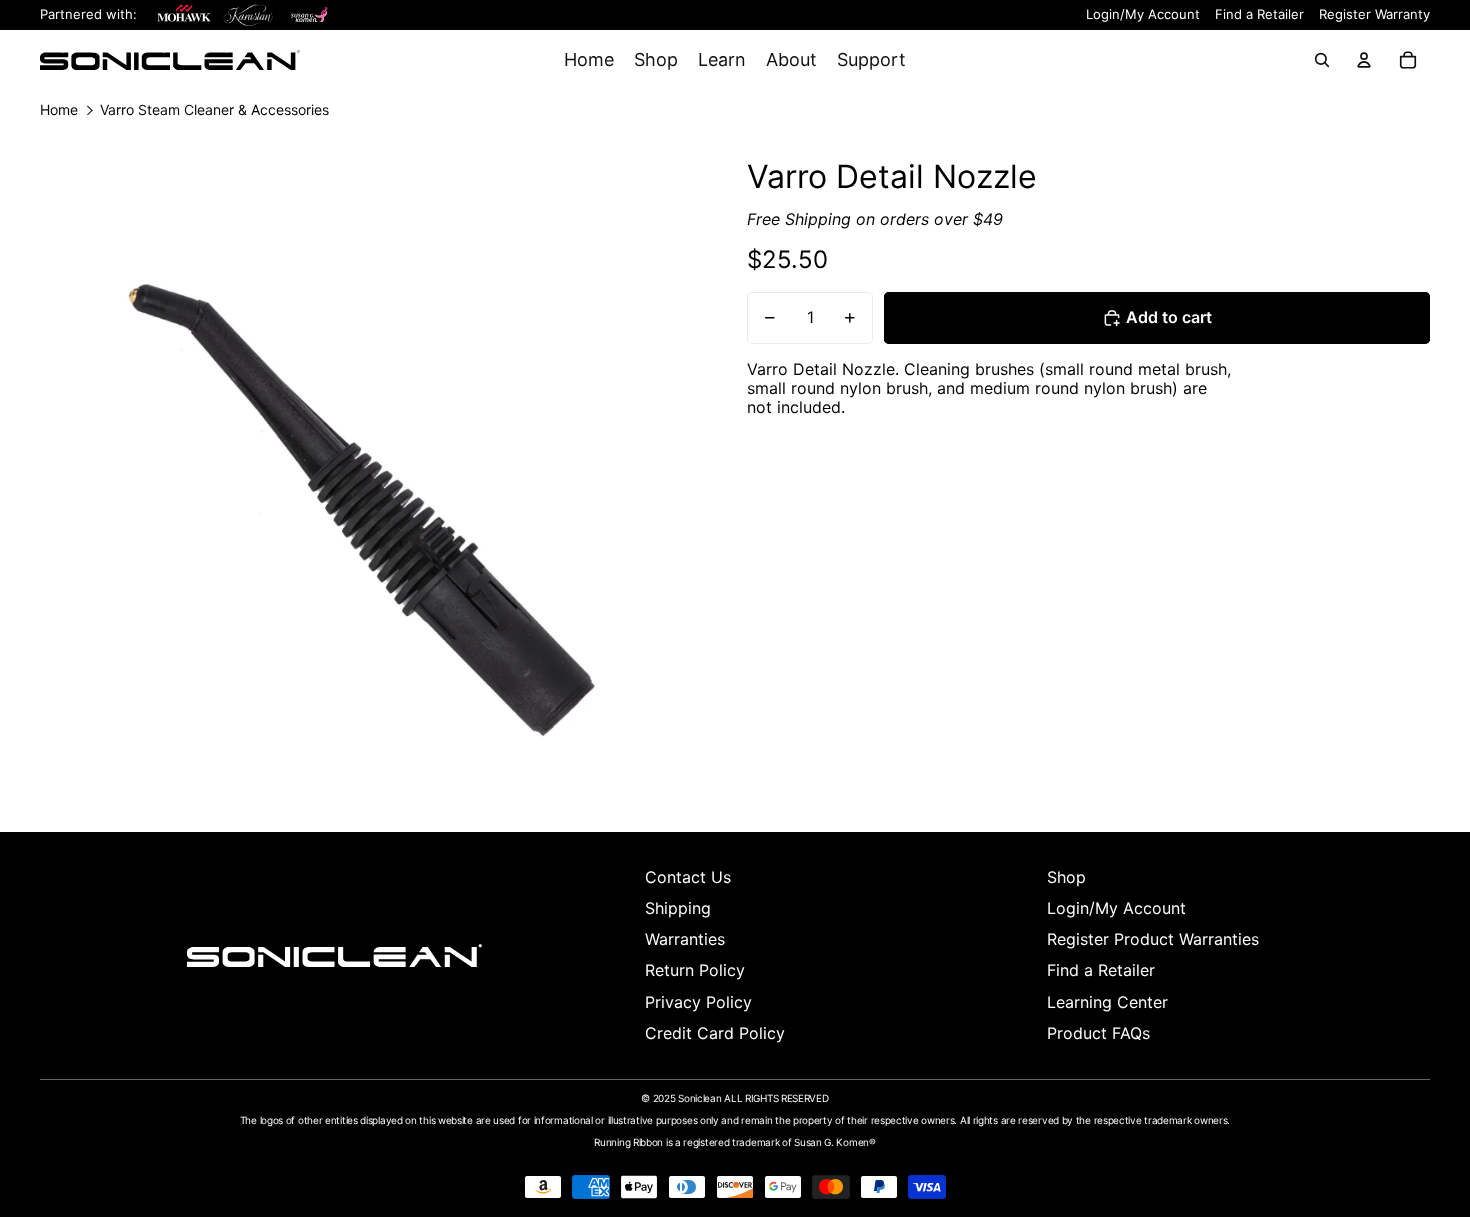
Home (59, 110)
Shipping (678, 908)
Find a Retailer (1259, 14)
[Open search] (1322, 60)
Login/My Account (1143, 14)
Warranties (685, 939)
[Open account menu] (1364, 60)
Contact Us (688, 877)
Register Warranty (1374, 14)
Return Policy (695, 970)
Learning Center (1107, 1002)
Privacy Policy (698, 1002)
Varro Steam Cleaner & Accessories (214, 110)
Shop (1066, 877)
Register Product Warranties (1153, 939)
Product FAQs (1098, 1033)
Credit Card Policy (715, 1033)
